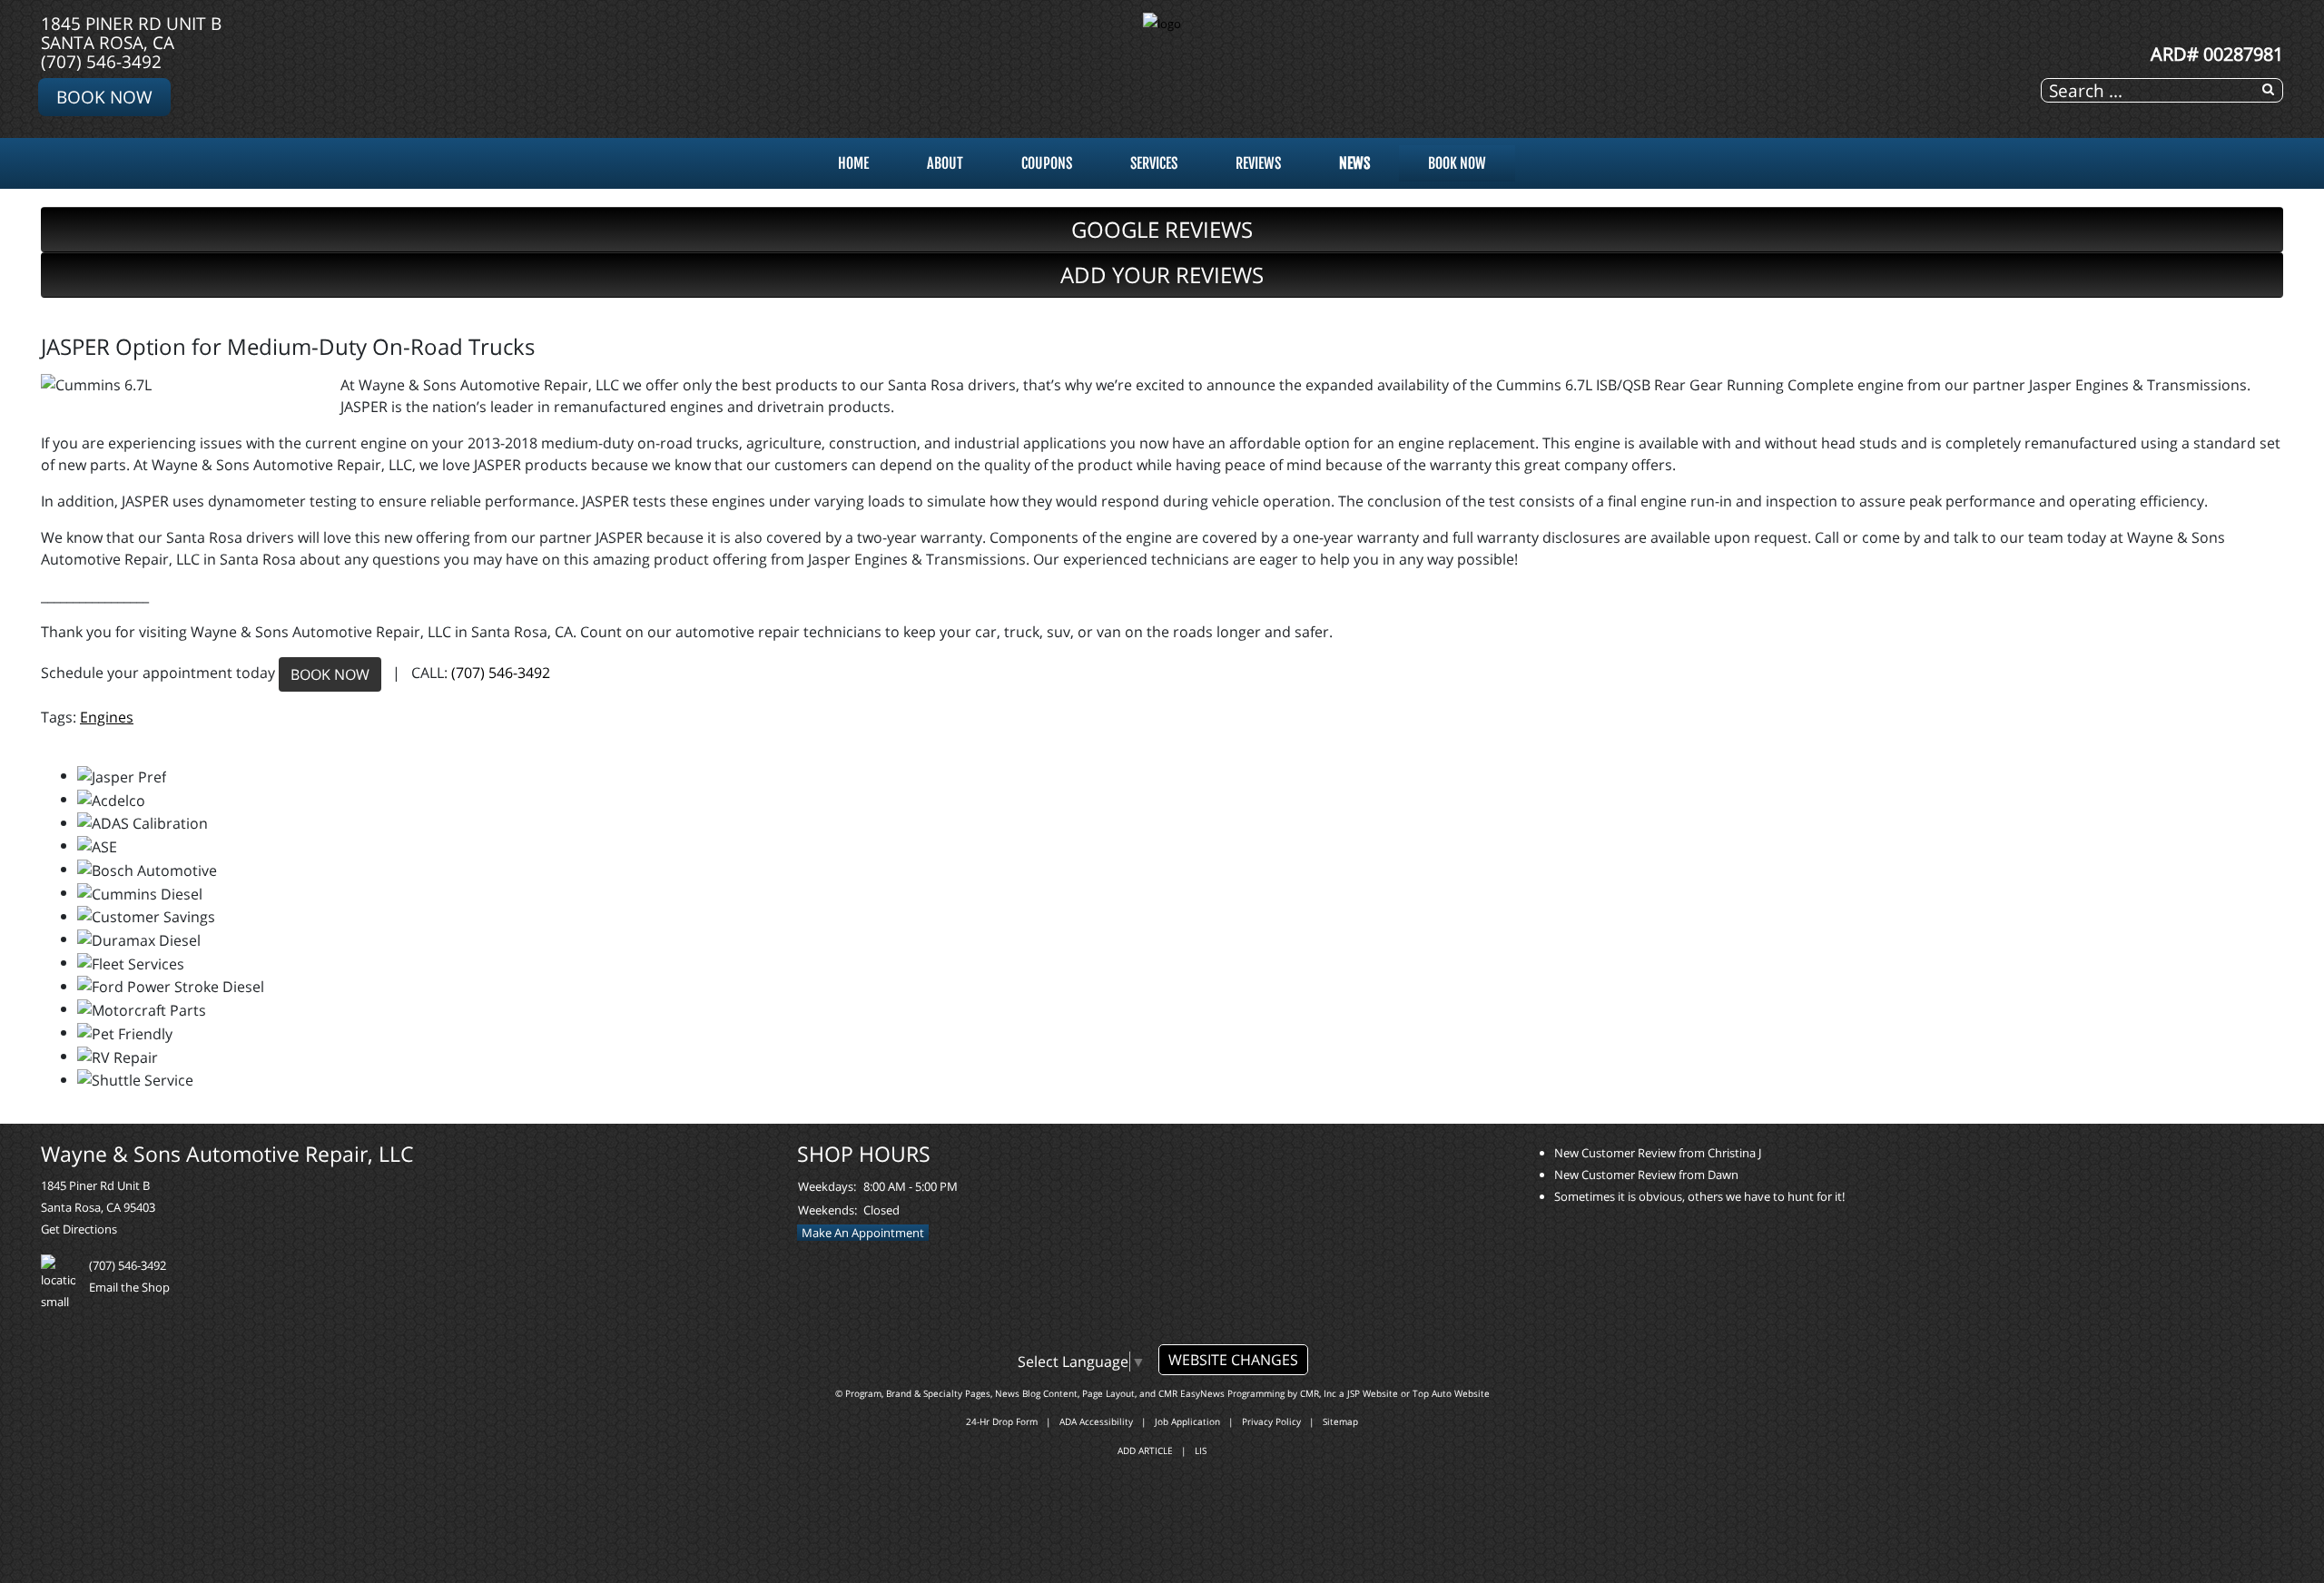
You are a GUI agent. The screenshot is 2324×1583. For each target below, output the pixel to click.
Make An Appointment (863, 1233)
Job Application (1187, 1421)
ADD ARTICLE (1145, 1450)
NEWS (1354, 163)
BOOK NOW (330, 674)
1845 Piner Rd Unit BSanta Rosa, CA (131, 33)
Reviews (1258, 163)
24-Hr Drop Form (1002, 1421)
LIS (1201, 1450)
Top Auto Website (1451, 1393)
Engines (107, 717)
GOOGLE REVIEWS (1162, 229)
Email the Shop (129, 1287)
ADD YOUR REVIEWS (1162, 275)
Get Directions (79, 1229)
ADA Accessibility (1096, 1421)
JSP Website (1373, 1393)
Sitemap (1340, 1421)
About (945, 163)
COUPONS (1047, 163)
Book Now (104, 97)
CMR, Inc (1318, 1393)
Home (853, 163)
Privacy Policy (1271, 1421)
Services (1154, 163)
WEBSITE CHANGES (1233, 1360)
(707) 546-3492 (101, 61)
